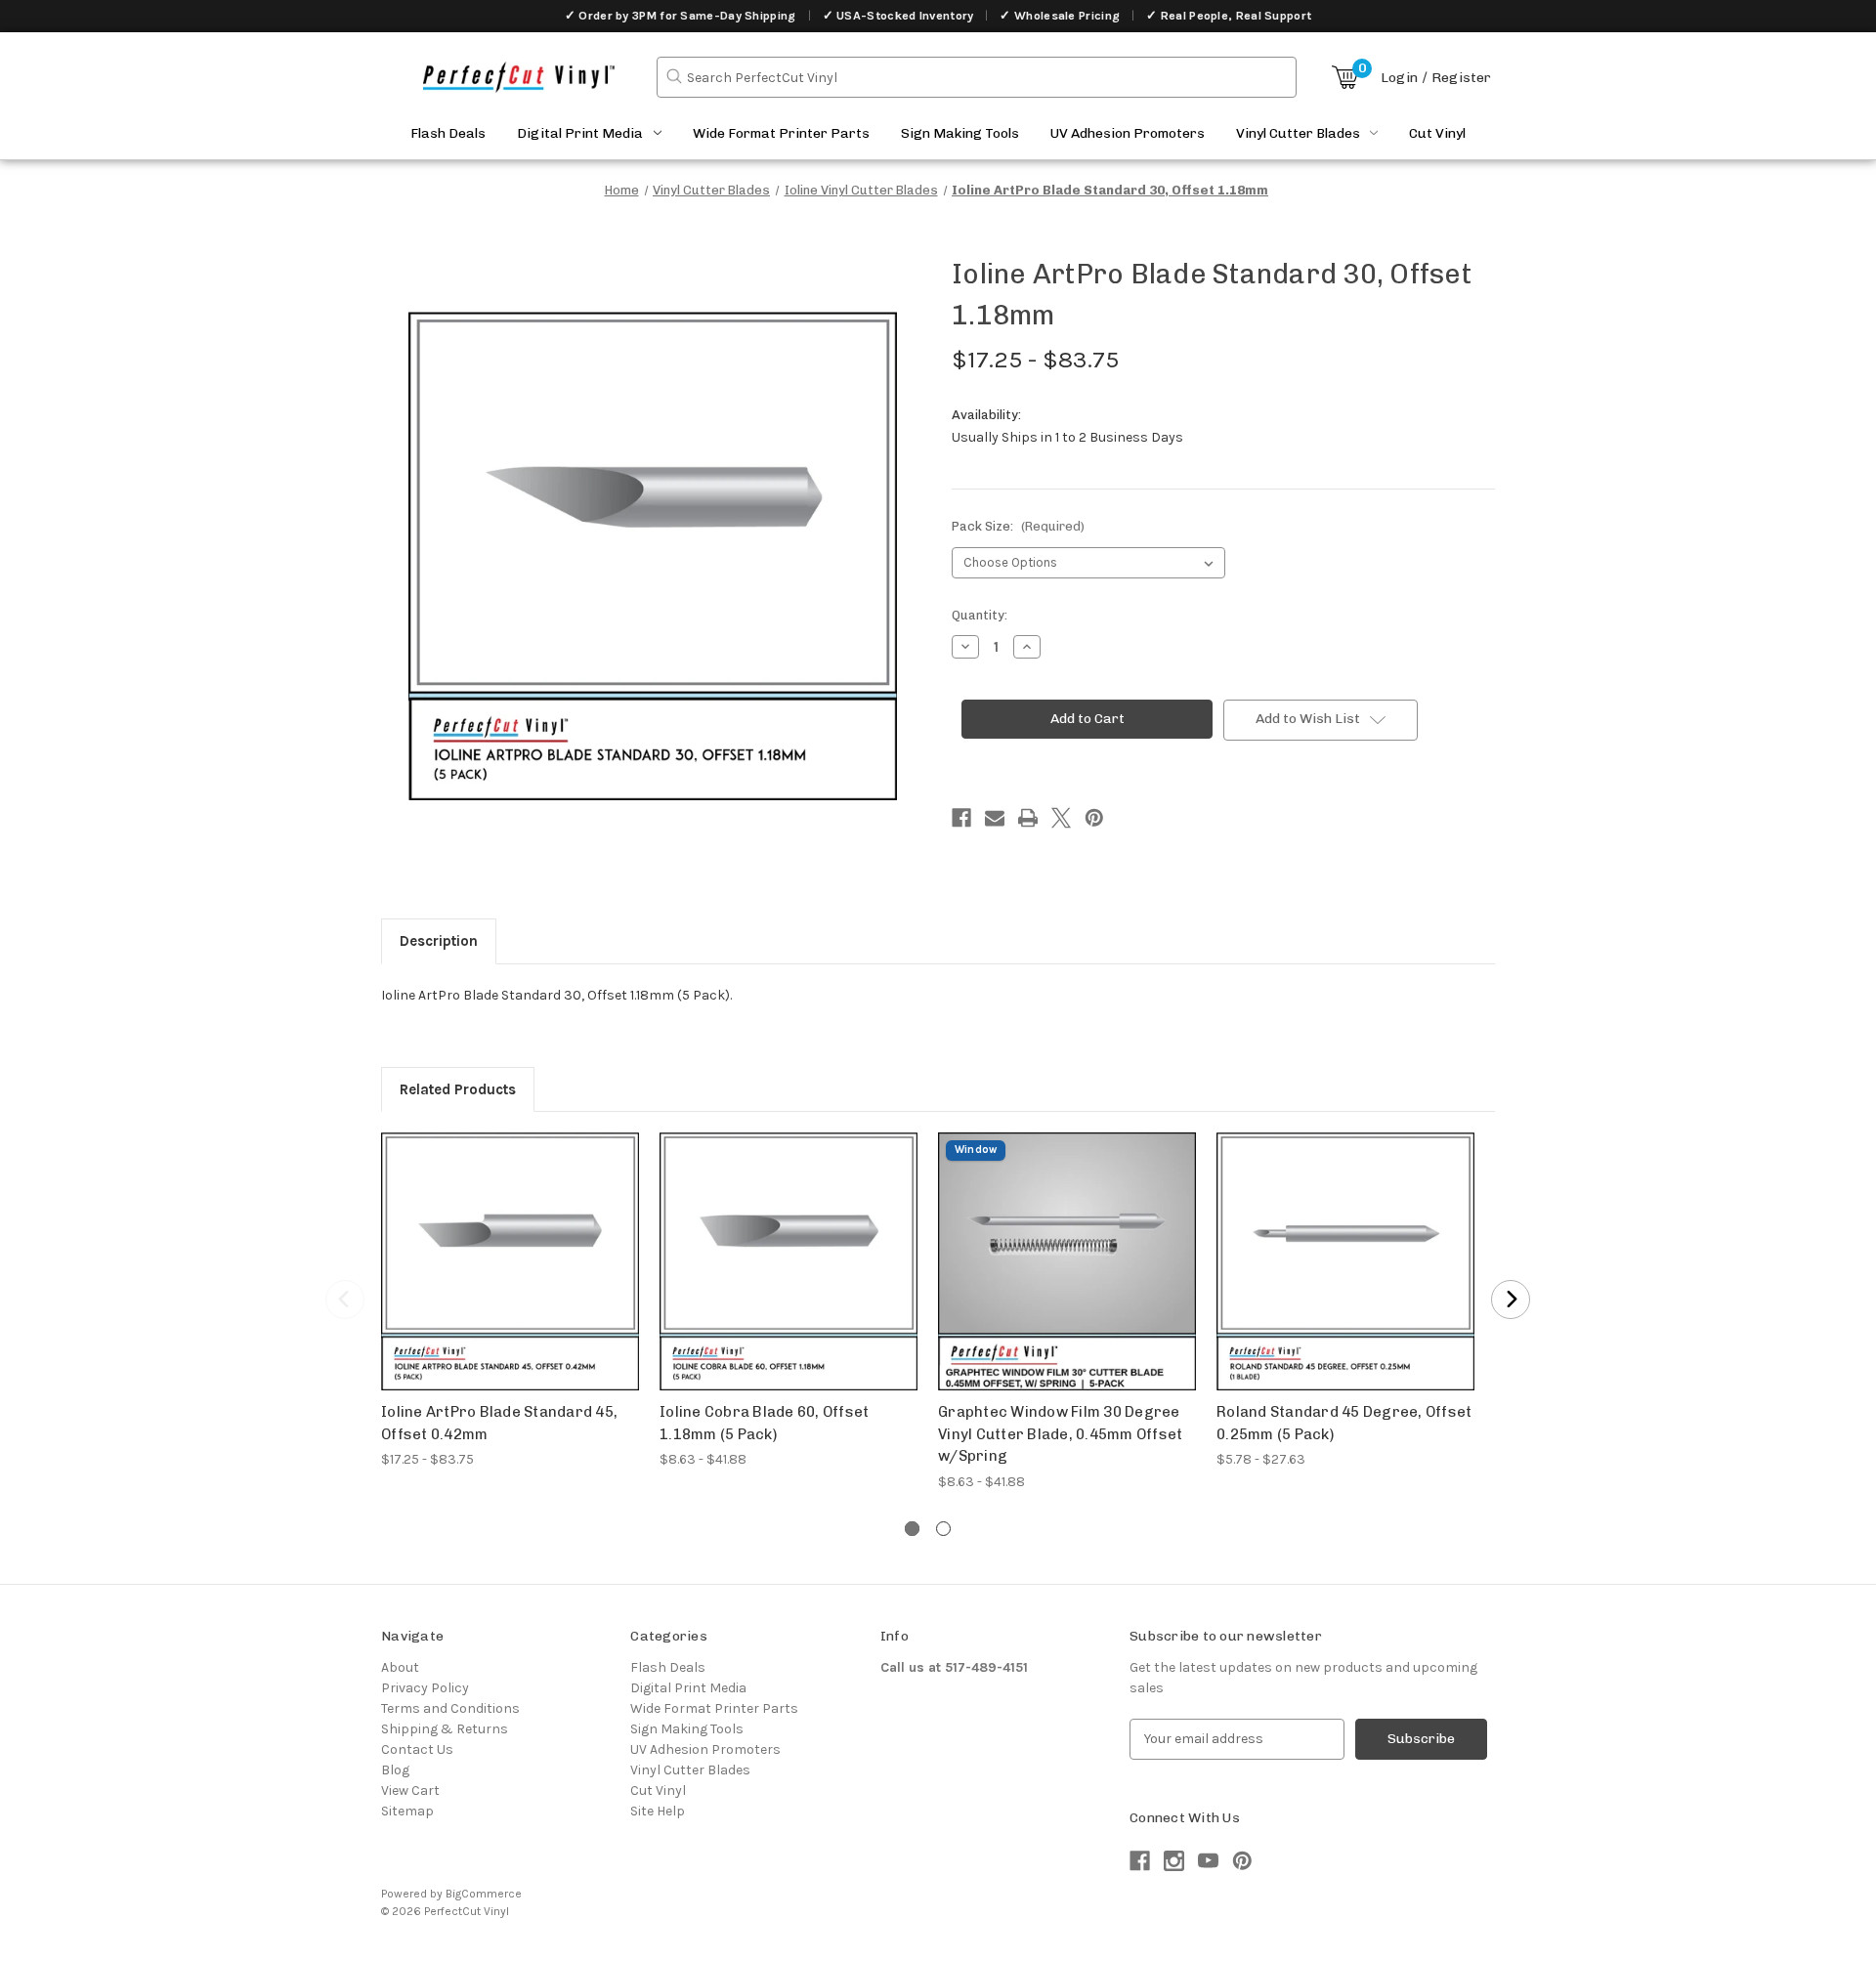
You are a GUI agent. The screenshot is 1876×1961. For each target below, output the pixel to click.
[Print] (1028, 818)
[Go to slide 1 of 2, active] (912, 1529)
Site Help (658, 1811)
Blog (395, 1770)
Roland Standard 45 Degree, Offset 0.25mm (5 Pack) (1344, 1423)
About (400, 1667)
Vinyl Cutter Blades (1298, 133)
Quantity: (980, 615)
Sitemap (407, 1811)
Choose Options (510, 1279)
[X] (1061, 818)
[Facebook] (961, 818)
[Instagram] (1174, 1861)
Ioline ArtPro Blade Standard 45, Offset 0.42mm (499, 1423)
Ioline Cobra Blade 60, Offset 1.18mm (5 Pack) (764, 1423)
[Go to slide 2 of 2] (943, 1529)
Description (439, 941)
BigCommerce (484, 1894)
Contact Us (417, 1749)
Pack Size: (1018, 526)
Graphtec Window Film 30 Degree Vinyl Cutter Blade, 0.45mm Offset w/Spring (1060, 1434)
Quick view (511, 1244)
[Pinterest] (1094, 818)
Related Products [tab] (458, 1089)
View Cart (410, 1790)
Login (1399, 78)
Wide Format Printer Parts (781, 133)
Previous (345, 1300)
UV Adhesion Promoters (1128, 133)
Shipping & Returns (445, 1729)
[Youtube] (1208, 1861)
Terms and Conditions (450, 1708)
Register (1461, 78)
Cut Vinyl (1437, 133)
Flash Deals (448, 133)
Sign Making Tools (960, 133)
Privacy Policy (425, 1688)
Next (1511, 1300)
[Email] (995, 818)
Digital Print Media (580, 133)
